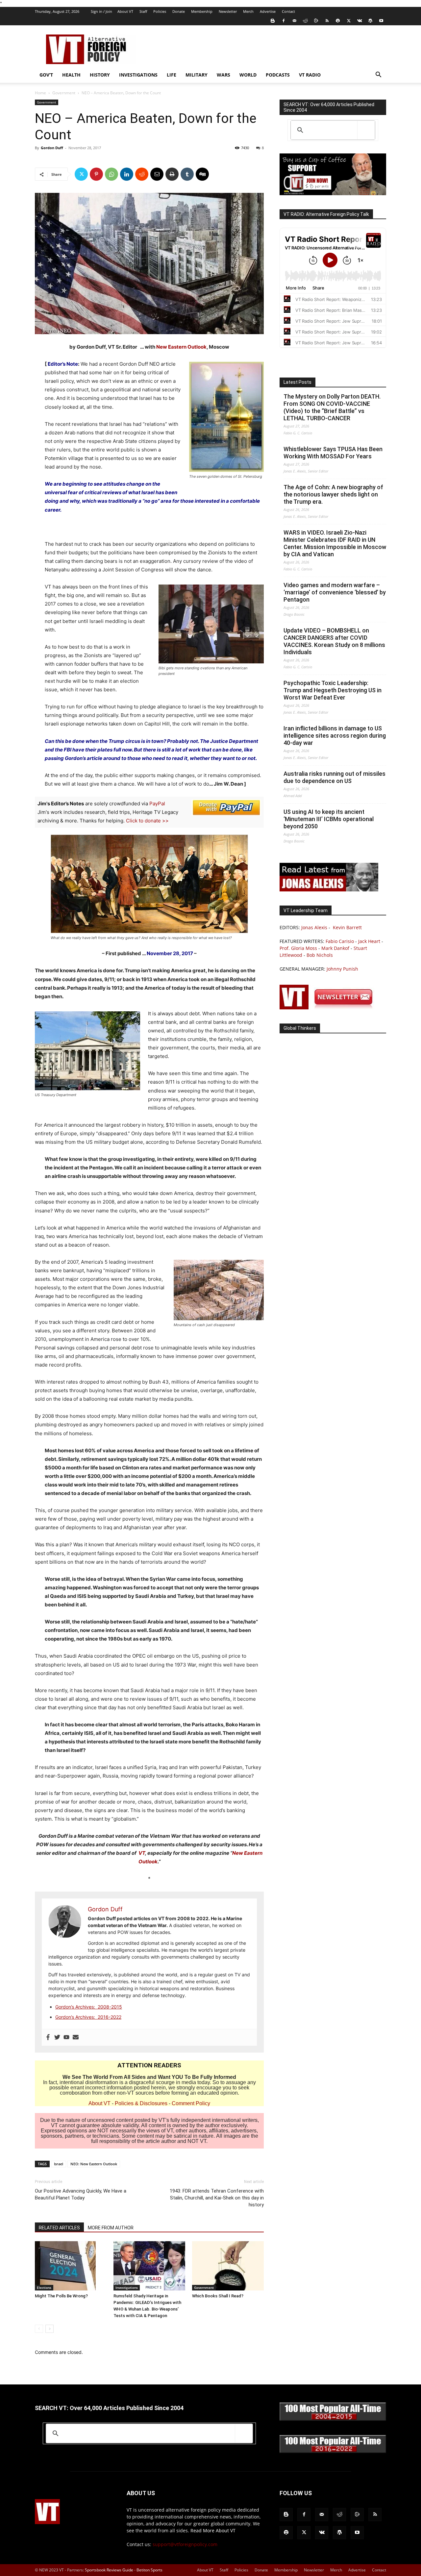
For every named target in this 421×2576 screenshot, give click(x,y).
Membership (202, 11)
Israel (59, 2164)
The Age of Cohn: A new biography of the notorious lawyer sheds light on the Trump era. (333, 494)
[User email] (76, 2037)
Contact (288, 11)
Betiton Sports (149, 2570)
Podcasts (278, 75)
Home (40, 93)
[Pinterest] (96, 174)
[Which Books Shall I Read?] (228, 2266)
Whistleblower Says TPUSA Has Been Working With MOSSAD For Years (333, 453)
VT (142, 1853)
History (100, 75)
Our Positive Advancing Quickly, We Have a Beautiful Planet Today (81, 2194)
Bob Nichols (320, 955)
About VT (125, 11)
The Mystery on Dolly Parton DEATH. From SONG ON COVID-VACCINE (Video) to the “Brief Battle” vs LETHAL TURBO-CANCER (332, 407)
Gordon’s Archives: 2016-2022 (88, 2017)
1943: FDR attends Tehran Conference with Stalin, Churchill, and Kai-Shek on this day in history (217, 2198)
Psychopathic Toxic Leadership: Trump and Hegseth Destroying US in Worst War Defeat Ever (333, 690)
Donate (179, 11)
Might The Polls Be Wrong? (61, 2296)
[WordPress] (370, 21)
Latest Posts (297, 382)
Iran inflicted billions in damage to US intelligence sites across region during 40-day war (335, 736)
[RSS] (327, 21)
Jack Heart (369, 941)
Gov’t (46, 75)
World (248, 75)
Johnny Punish (342, 969)
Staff (143, 11)
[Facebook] (284, 21)
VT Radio (310, 75)
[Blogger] (273, 21)
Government (64, 93)
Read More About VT (213, 2530)
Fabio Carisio (340, 941)
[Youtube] (381, 21)
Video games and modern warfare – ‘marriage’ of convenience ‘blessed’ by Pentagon (335, 592)
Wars (223, 75)
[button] (378, 75)
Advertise (268, 11)
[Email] (157, 174)
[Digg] (202, 174)
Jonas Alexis (314, 927)
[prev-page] (39, 2329)
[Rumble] (316, 21)
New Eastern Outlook (181, 347)
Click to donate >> (147, 821)
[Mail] (294, 21)
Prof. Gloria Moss (298, 948)
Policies (160, 11)
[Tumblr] (187, 174)
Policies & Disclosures (141, 2103)
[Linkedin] (127, 174)
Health (71, 75)
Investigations (138, 75)
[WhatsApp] (111, 174)
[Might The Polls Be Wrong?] (71, 2266)
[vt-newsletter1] (329, 1008)
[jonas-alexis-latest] (329, 890)
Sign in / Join (101, 11)
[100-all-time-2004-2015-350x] (333, 2419)
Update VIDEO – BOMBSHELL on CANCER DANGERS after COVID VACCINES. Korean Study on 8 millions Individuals (334, 641)
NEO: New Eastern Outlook (94, 2164)
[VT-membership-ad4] (333, 193)
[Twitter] (349, 21)
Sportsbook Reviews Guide (109, 2570)
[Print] (172, 174)
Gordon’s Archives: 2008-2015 (89, 2007)
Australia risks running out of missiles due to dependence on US (334, 777)
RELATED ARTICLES (59, 2228)
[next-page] (50, 2329)
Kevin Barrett (347, 927)
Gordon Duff (52, 148)
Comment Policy (191, 2103)
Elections (44, 2288)
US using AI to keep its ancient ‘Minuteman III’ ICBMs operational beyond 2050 (329, 819)
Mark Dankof (335, 948)
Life (172, 75)
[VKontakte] (359, 21)
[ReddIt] (142, 174)
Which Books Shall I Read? (218, 2296)
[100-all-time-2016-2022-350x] (333, 2451)
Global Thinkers (300, 1028)
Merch (248, 11)
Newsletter (228, 11)
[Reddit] (305, 21)
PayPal (157, 804)
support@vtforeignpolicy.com (185, 2544)
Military (197, 75)
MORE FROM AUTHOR (111, 2228)
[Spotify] (338, 21)
